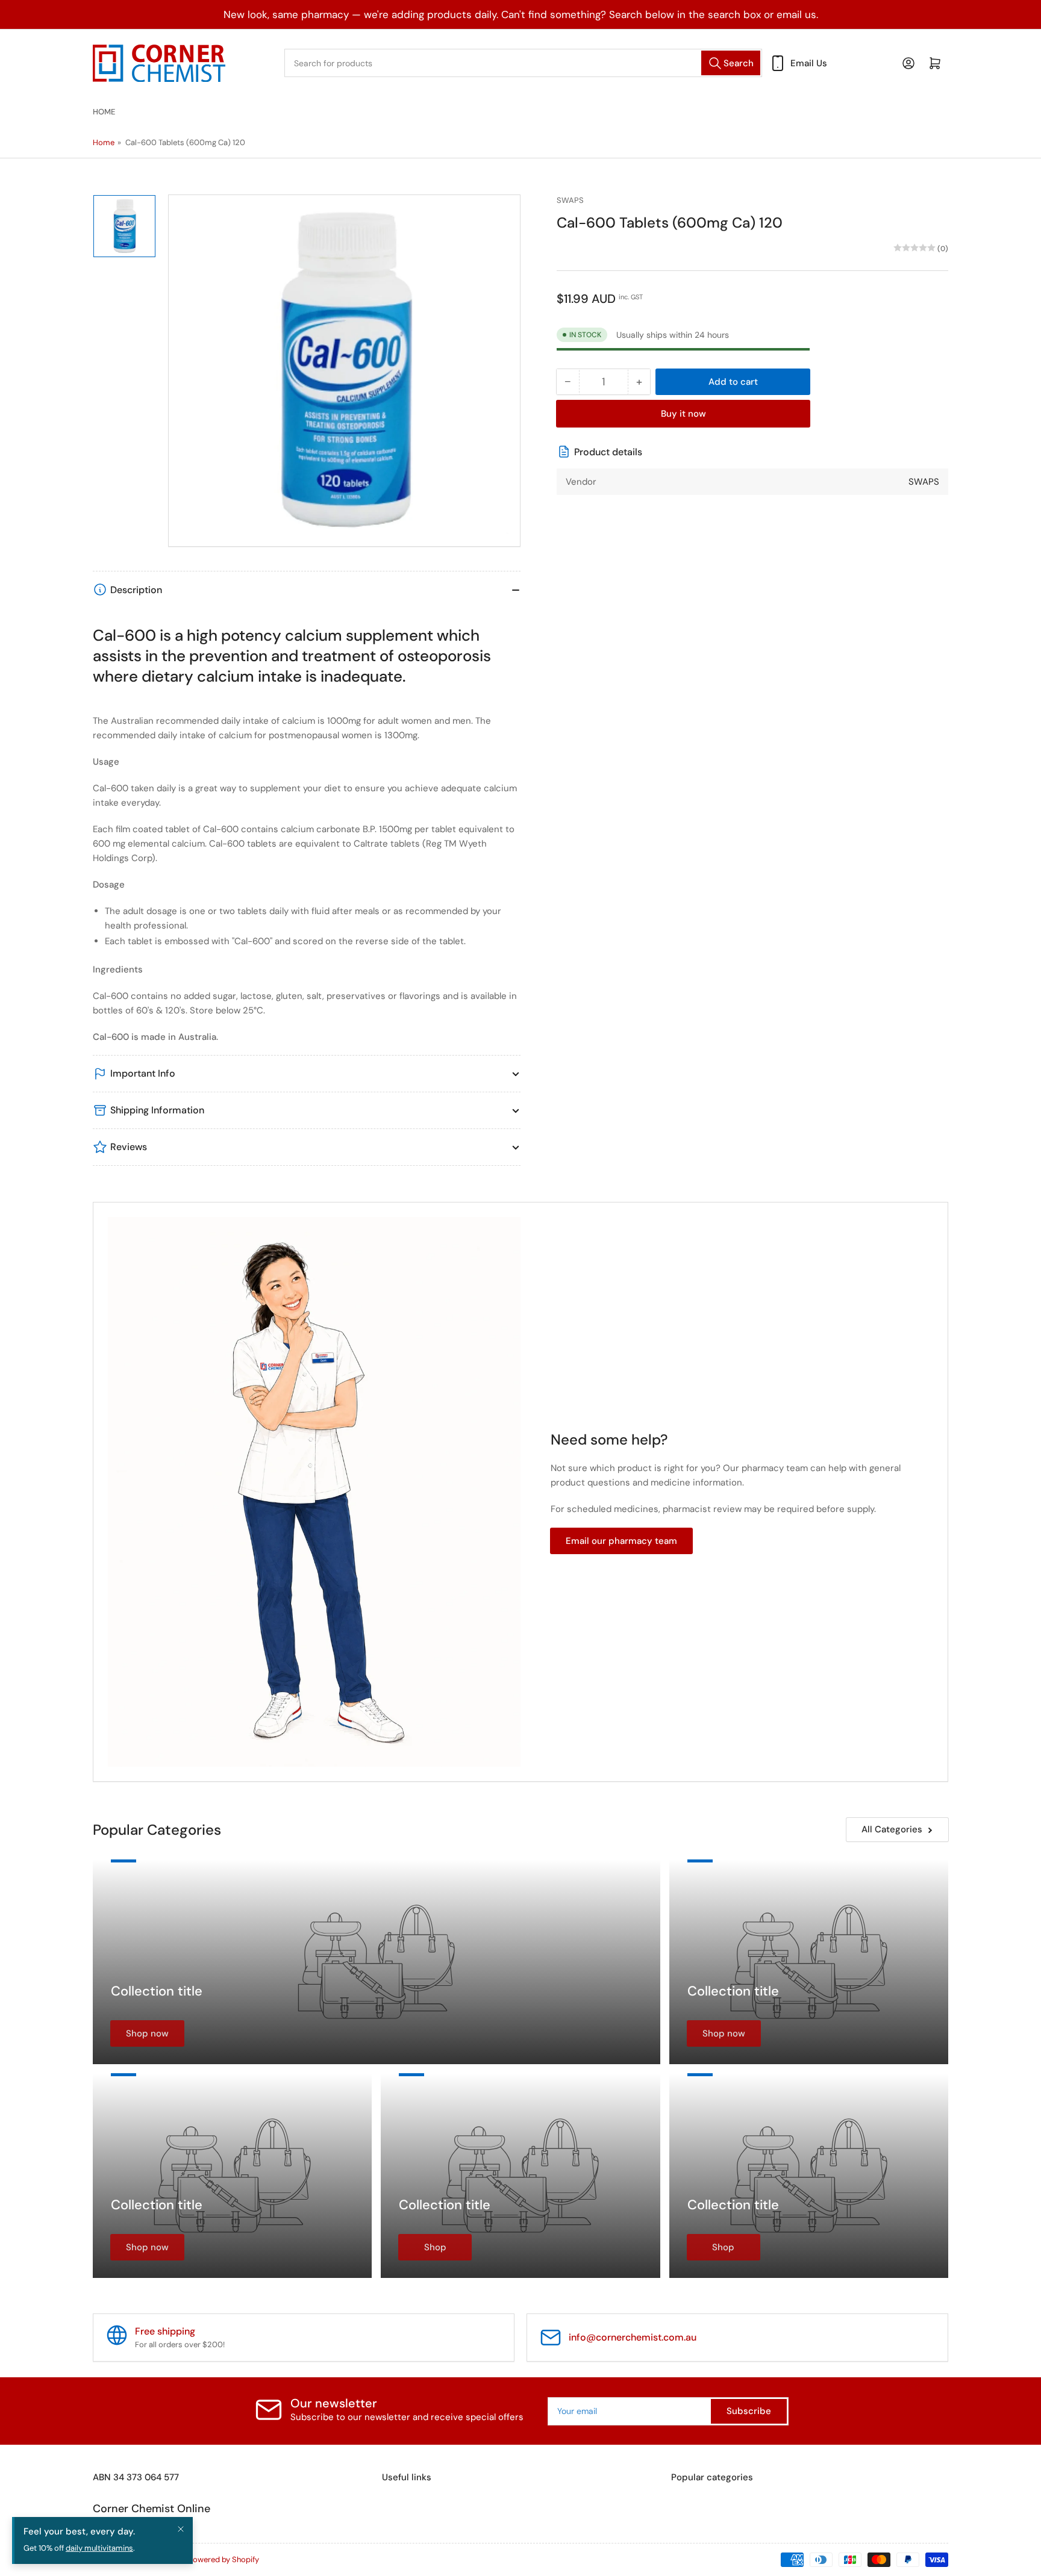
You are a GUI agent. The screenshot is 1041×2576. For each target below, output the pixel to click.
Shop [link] (435, 2247)
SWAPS (570, 200)
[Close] (181, 2529)
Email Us (809, 63)
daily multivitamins (99, 2548)
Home (104, 112)
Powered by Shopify (224, 2559)
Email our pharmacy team (621, 1541)
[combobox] (523, 63)
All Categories (892, 1829)
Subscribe (749, 2411)
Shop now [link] (147, 2033)
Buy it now (683, 413)
